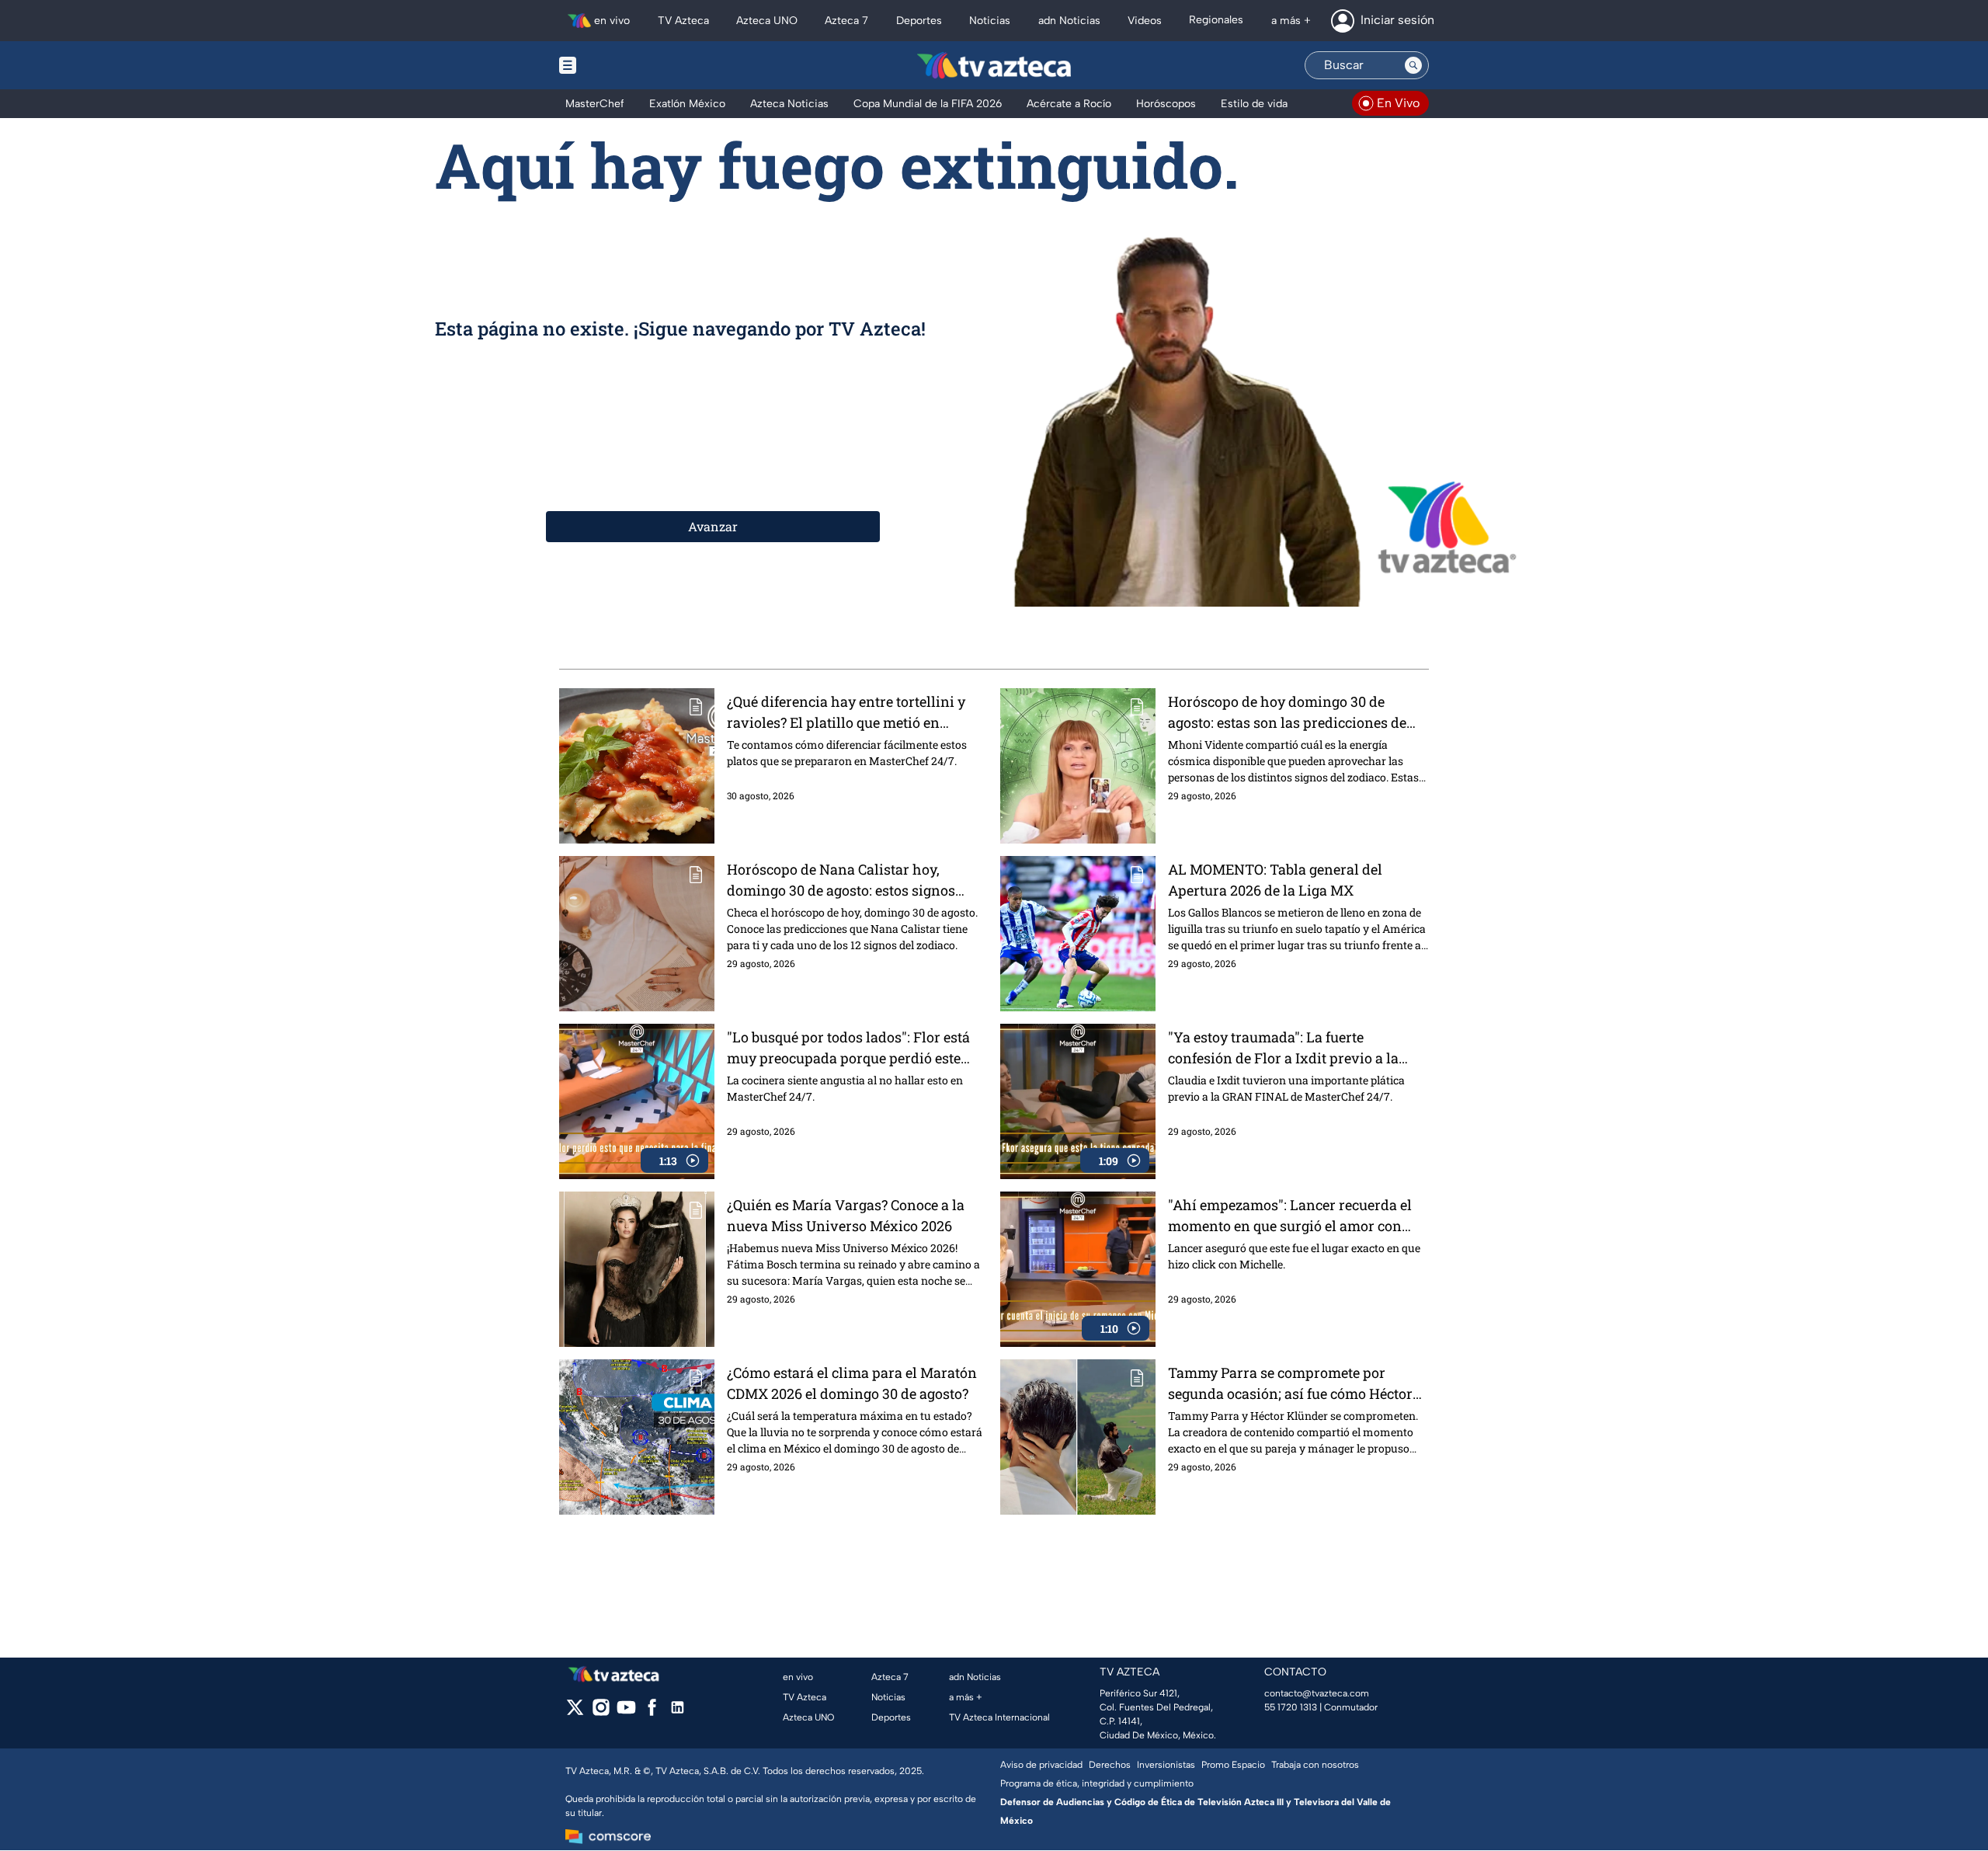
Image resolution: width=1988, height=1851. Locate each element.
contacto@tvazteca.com (1317, 1693)
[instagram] (601, 1712)
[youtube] (626, 1712)
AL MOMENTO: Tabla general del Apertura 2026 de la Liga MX (1275, 880)
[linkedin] (678, 1712)
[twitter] (575, 1712)
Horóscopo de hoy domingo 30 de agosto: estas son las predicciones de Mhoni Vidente (1287, 713)
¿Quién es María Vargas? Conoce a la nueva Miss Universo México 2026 (846, 1215)
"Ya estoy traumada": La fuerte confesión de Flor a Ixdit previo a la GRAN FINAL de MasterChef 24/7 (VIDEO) (1283, 1048)
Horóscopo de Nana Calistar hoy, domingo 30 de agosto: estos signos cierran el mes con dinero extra (841, 880)
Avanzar (713, 526)
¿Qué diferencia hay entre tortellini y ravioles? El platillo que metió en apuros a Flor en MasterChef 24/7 (846, 713)
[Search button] (1413, 65)
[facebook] (652, 1712)
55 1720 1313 (1291, 1707)
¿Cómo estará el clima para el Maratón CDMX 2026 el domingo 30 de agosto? (852, 1383)
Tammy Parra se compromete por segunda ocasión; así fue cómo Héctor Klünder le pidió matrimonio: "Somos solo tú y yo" (1290, 1384)
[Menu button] (621, 65)
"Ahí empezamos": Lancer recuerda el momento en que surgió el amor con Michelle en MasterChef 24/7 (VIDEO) (1290, 1216)
